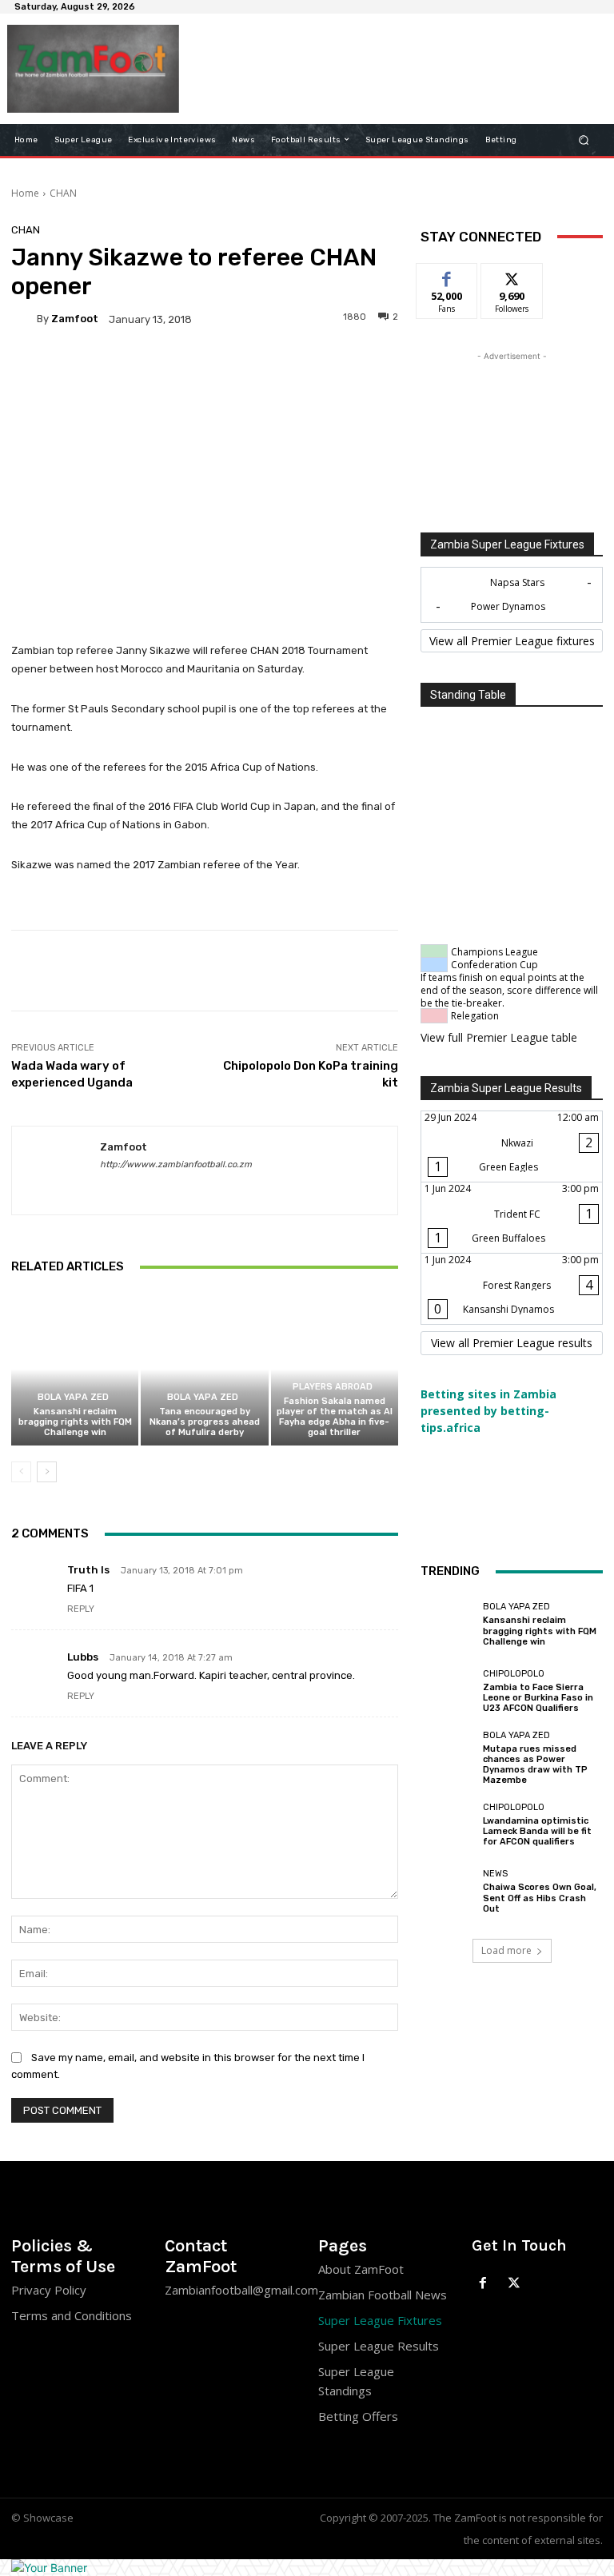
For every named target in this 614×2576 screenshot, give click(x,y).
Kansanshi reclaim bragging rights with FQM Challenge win (75, 1422)
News (495, 1874)
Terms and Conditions (72, 2315)
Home (25, 193)
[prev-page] (21, 1472)
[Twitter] (514, 2284)
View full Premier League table (499, 1037)
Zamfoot (75, 319)
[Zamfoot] (24, 319)
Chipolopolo (514, 1674)
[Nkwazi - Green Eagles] (512, 1146)
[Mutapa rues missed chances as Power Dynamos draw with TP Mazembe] (448, 1758)
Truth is (88, 1570)
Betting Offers (358, 2416)
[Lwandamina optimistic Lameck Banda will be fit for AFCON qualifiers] (448, 1825)
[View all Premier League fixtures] (512, 641)
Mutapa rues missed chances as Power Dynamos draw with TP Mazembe (535, 1765)
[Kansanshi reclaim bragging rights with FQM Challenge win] (75, 1369)
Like (447, 275)
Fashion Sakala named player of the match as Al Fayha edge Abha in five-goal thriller (335, 1417)
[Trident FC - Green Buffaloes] (512, 1218)
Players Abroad (333, 1387)
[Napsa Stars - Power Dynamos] (512, 595)
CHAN (63, 193)
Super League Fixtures (380, 2320)
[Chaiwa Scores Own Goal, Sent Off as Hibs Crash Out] (448, 1892)
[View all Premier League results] (512, 1343)
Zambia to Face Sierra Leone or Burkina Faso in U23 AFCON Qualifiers (538, 1698)
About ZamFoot (361, 2269)
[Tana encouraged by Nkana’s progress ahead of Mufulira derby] (204, 1369)
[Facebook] (483, 2284)
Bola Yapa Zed (73, 1397)
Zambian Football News (383, 2295)
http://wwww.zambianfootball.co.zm (176, 1164)
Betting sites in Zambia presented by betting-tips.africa (488, 1411)
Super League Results (379, 2346)
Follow (512, 275)
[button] (584, 140)
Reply (81, 1609)
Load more (506, 1950)
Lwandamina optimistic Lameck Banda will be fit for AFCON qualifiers (537, 1831)
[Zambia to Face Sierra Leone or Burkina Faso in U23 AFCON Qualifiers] (448, 1691)
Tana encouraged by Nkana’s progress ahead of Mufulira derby (205, 1422)
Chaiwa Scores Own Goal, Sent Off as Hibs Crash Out (540, 1898)
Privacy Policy (49, 2290)
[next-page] (47, 1472)
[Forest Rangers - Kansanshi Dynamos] (512, 1289)
